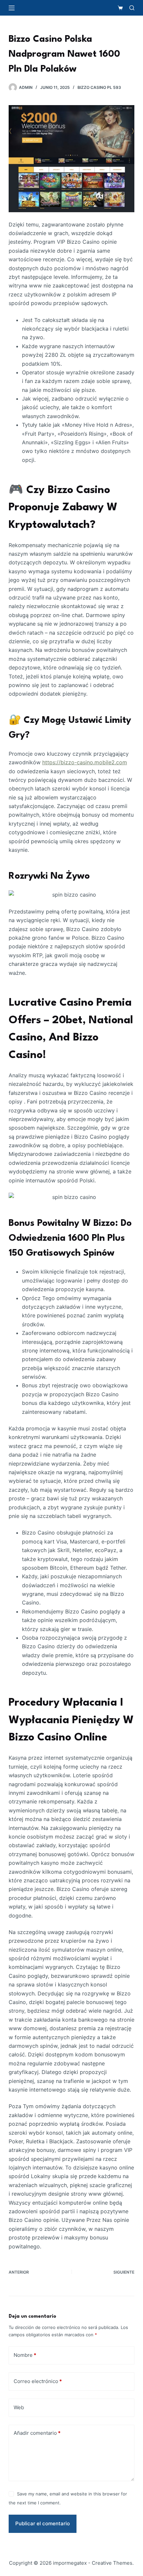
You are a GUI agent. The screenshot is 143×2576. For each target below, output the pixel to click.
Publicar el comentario (43, 2523)
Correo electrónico (38, 2381)
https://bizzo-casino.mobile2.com (85, 762)
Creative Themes (112, 2563)
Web (19, 2407)
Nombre (25, 2355)
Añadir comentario (37, 2433)
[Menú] (12, 8)
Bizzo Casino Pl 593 (99, 87)
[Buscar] (132, 8)
